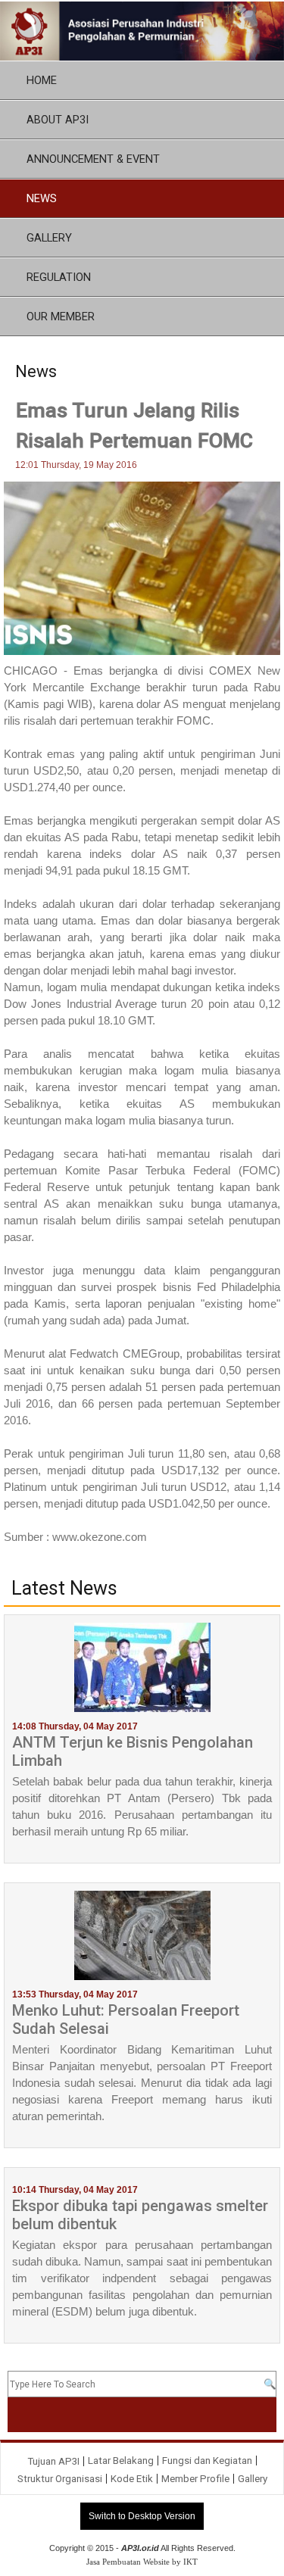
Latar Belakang (121, 2461)
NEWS (42, 198)
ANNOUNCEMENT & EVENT (93, 159)
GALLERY (49, 238)
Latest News (64, 1589)
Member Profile (195, 2479)
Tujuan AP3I (53, 2461)
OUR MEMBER (61, 317)
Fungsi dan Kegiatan (207, 2461)
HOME (42, 80)
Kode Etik (132, 2479)
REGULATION (59, 277)
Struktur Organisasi (60, 2479)
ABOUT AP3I (58, 120)
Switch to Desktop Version (142, 2516)
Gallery (253, 2479)
